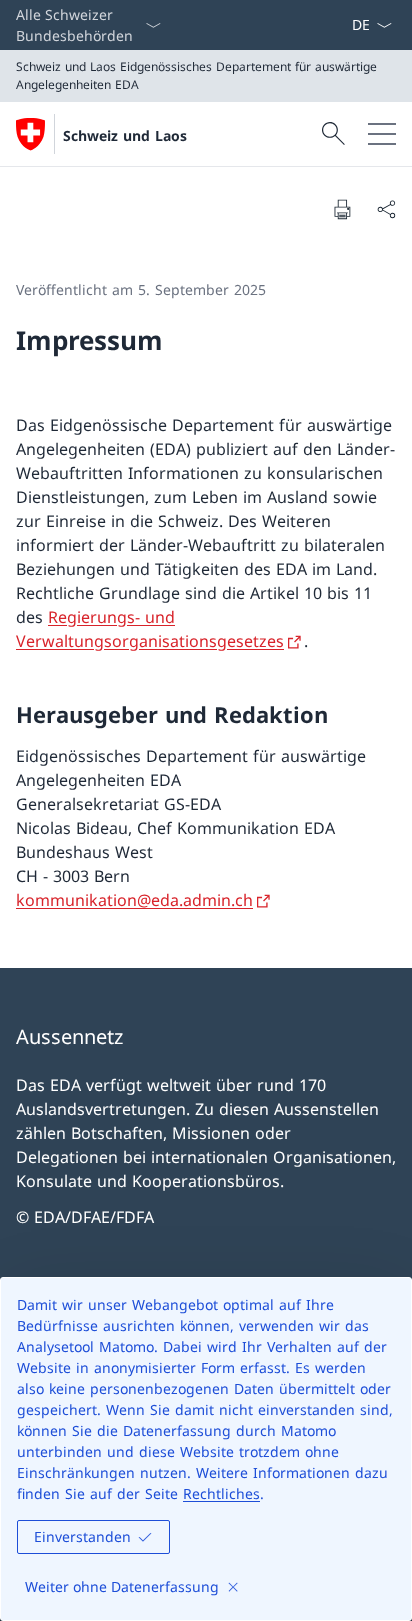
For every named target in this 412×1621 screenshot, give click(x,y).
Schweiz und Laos (125, 135)
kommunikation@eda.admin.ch (134, 900)
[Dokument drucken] (342, 209)
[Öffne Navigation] (382, 134)
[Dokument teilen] (386, 209)
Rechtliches (221, 1493)
